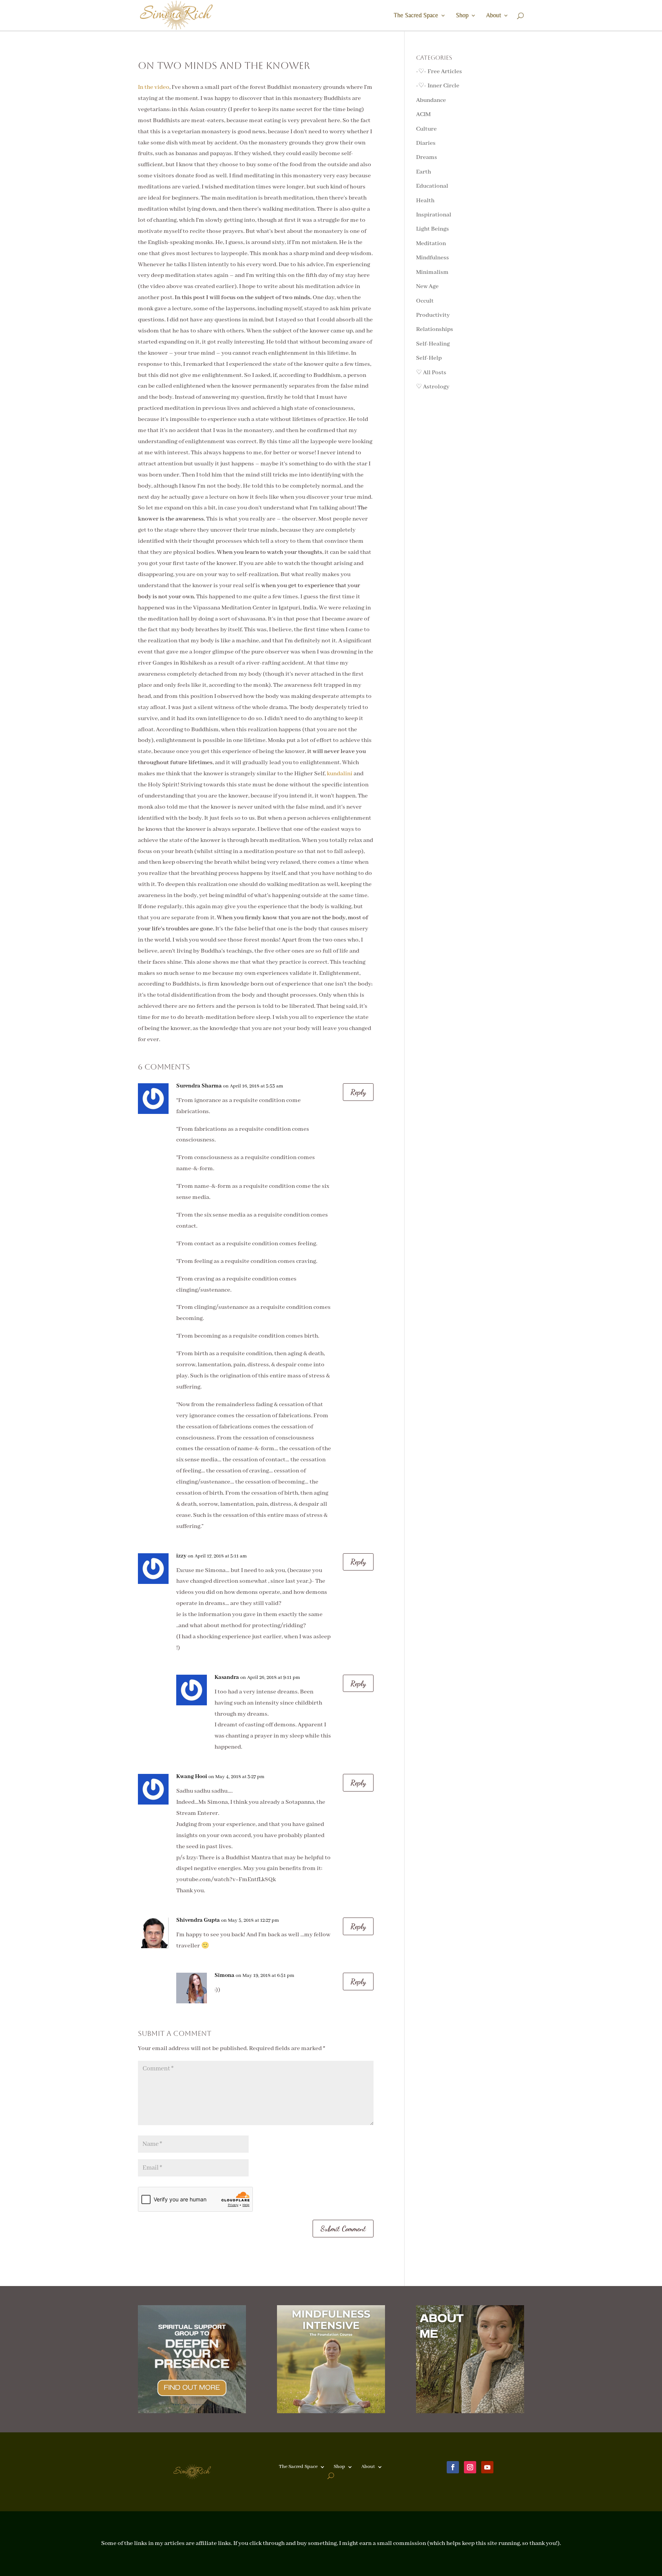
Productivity (433, 315)
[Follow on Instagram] (470, 2467)
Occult (425, 301)
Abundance (431, 100)
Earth (424, 172)
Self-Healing (433, 344)
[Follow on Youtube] (487, 2467)
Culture (426, 129)
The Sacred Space (416, 16)
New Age (427, 287)
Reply (358, 1092)
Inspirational (434, 215)
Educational (432, 186)
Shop (462, 16)
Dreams (427, 157)
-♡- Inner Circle (438, 86)
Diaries (426, 143)
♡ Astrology (433, 387)
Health (425, 201)
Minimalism (432, 272)
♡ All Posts (431, 373)
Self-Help (429, 358)
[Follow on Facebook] (453, 2467)
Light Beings (433, 229)
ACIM (423, 115)
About (494, 16)
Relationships (435, 329)
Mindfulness (433, 258)
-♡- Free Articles (439, 72)
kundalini (340, 774)
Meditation (431, 244)
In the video (154, 87)
